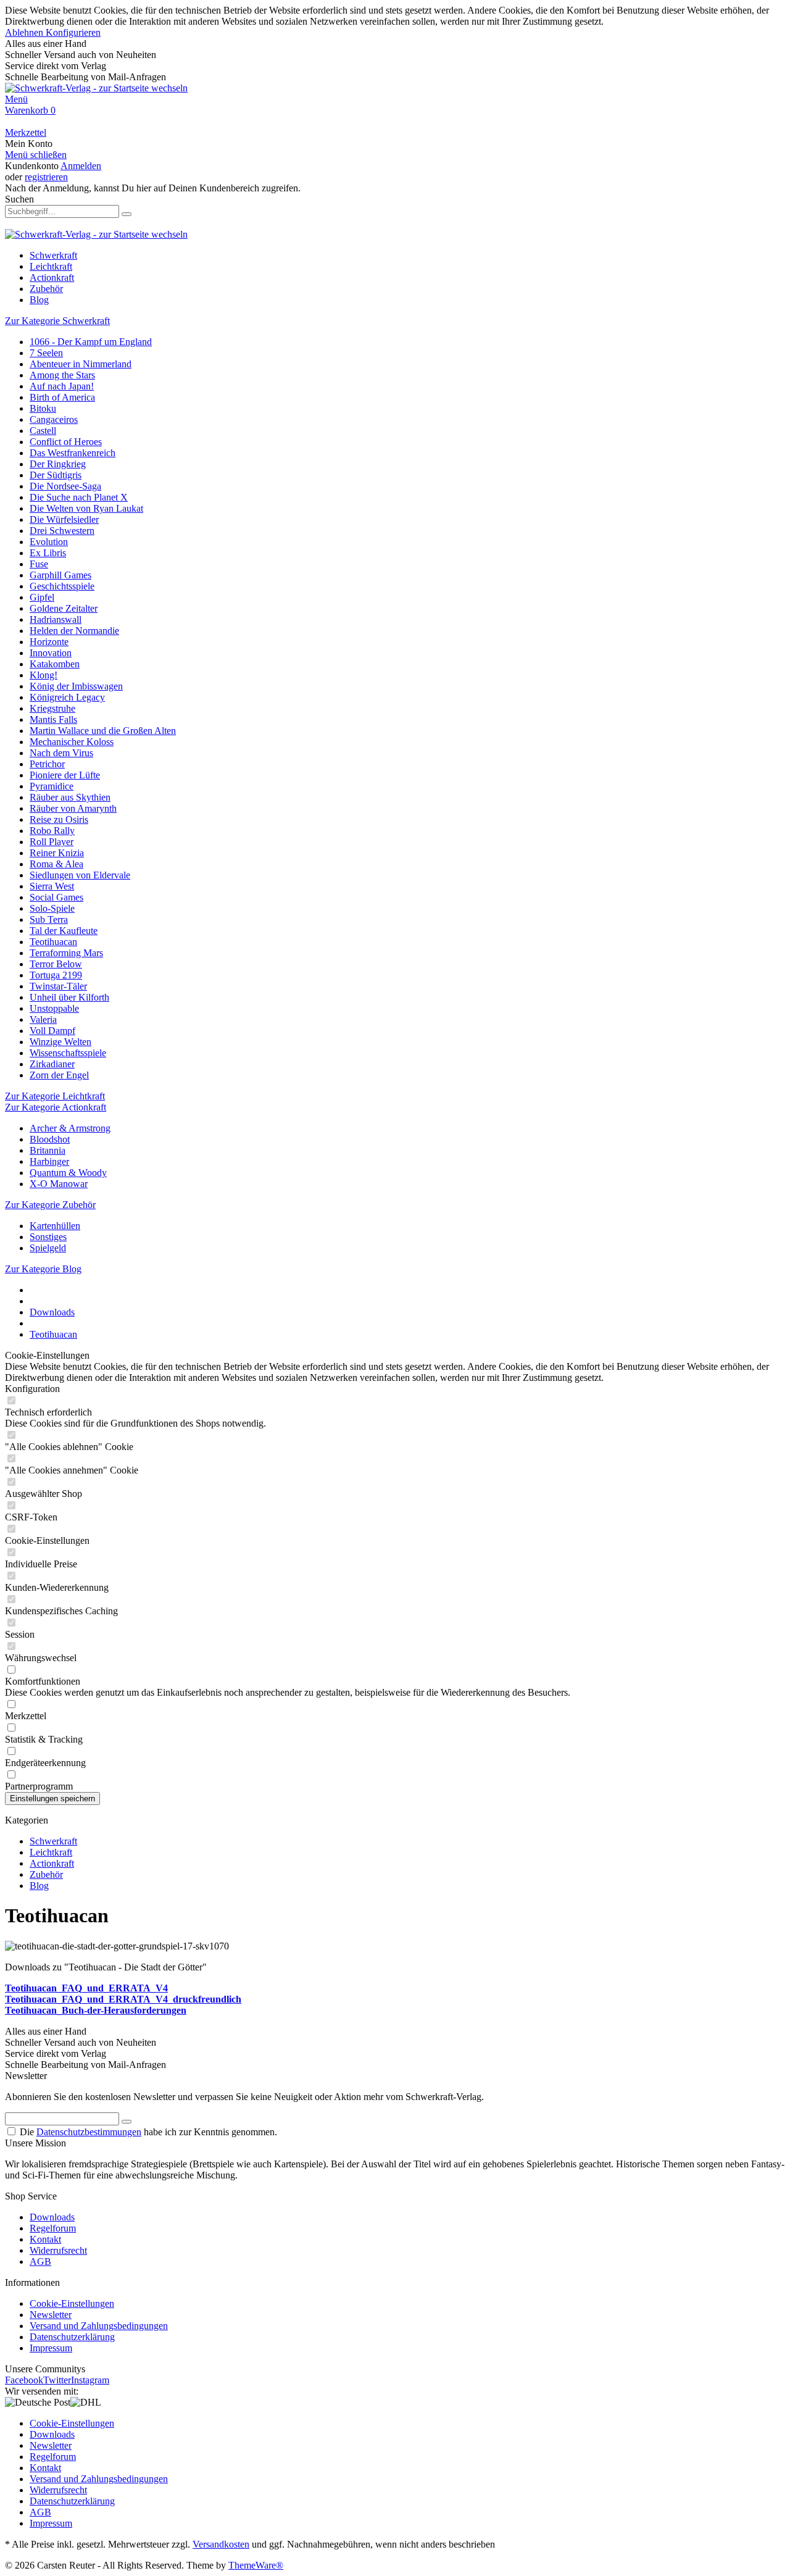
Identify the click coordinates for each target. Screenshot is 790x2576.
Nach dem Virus (61, 753)
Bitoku (43, 408)
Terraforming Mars (66, 953)
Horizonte (49, 642)
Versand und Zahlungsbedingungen (99, 2326)
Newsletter (51, 2315)
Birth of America (62, 397)
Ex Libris (48, 553)
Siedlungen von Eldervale (80, 875)
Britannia (48, 1150)
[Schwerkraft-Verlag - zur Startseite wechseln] (96, 88)
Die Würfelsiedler (64, 519)
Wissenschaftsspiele (68, 1053)
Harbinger (49, 1161)
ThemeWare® (256, 2565)
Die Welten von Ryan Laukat (86, 508)
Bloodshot (50, 1139)
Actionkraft (52, 1863)
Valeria (43, 1019)
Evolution (49, 542)
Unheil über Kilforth (69, 997)
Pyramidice (52, 786)
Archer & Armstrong (70, 1128)
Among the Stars (62, 375)
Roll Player (52, 842)
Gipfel (42, 597)
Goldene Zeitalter (64, 608)
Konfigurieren (73, 32)
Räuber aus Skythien (70, 797)
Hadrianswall (56, 619)
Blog (39, 1886)
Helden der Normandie (74, 631)
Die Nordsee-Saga (65, 486)
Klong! (44, 675)
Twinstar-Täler (58, 986)
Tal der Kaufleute (64, 931)
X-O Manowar (59, 1184)
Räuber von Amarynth (73, 808)
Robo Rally (52, 831)
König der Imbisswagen (76, 686)
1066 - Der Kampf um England (91, 342)
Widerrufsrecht (58, 2250)
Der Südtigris (56, 475)
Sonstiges (48, 1237)
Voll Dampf (52, 1031)
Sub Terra (49, 919)
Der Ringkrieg (58, 464)
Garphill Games (60, 575)
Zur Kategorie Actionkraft (56, 1107)
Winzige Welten (60, 1042)
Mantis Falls (53, 719)
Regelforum (53, 2228)
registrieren (46, 177)
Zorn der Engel (59, 1075)
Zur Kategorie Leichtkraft (55, 1096)
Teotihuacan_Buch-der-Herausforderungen (96, 2010)
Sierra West (52, 886)
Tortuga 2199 (56, 975)
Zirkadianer (52, 1064)
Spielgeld (48, 1248)
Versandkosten (221, 2544)
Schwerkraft (53, 1841)
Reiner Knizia (57, 853)
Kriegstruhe (52, 708)
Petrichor (47, 764)
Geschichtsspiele (62, 586)
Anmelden (81, 166)
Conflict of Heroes (66, 442)
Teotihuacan (53, 942)
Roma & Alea (56, 864)
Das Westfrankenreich (73, 453)
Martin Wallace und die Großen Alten (103, 731)
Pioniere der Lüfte (65, 775)
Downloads (52, 2217)
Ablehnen (25, 32)
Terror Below (56, 964)
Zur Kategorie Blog (43, 1269)
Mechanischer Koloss (72, 742)
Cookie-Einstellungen (72, 2303)
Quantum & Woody (68, 1173)
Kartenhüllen (55, 1226)
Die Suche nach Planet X (79, 497)
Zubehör (46, 1874)
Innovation (51, 653)
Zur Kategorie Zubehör (50, 1205)
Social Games (56, 897)
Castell (43, 431)
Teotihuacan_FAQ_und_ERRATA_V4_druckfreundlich (123, 1999)
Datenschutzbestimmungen (89, 2132)
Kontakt (45, 2239)
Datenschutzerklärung (72, 2337)
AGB (40, 2261)
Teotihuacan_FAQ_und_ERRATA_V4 (86, 1988)
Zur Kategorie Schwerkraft (57, 321)
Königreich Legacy (67, 697)
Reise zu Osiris (59, 819)
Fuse (39, 564)
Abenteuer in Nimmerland (81, 364)
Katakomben (55, 664)
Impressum (51, 2348)
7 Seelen (46, 353)
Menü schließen (36, 155)
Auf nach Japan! (62, 386)
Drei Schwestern (62, 531)
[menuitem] (395, 99)
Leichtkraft (51, 1852)
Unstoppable (54, 1008)
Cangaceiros (54, 419)
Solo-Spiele (52, 908)
